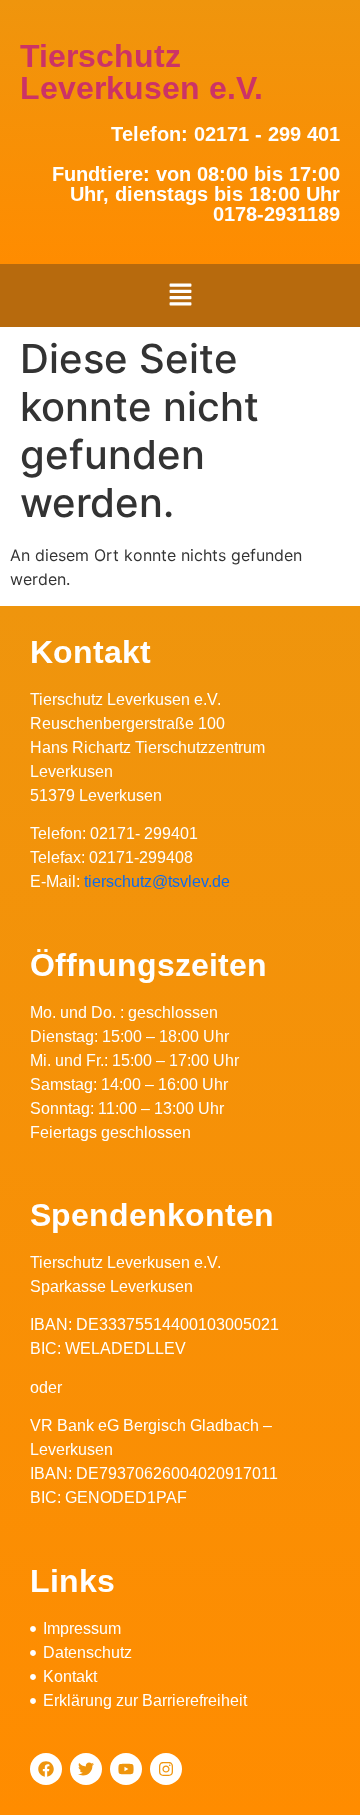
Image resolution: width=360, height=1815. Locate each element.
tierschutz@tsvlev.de (157, 881)
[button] (180, 295)
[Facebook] (46, 1769)
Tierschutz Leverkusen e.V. (141, 72)
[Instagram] (166, 1769)
